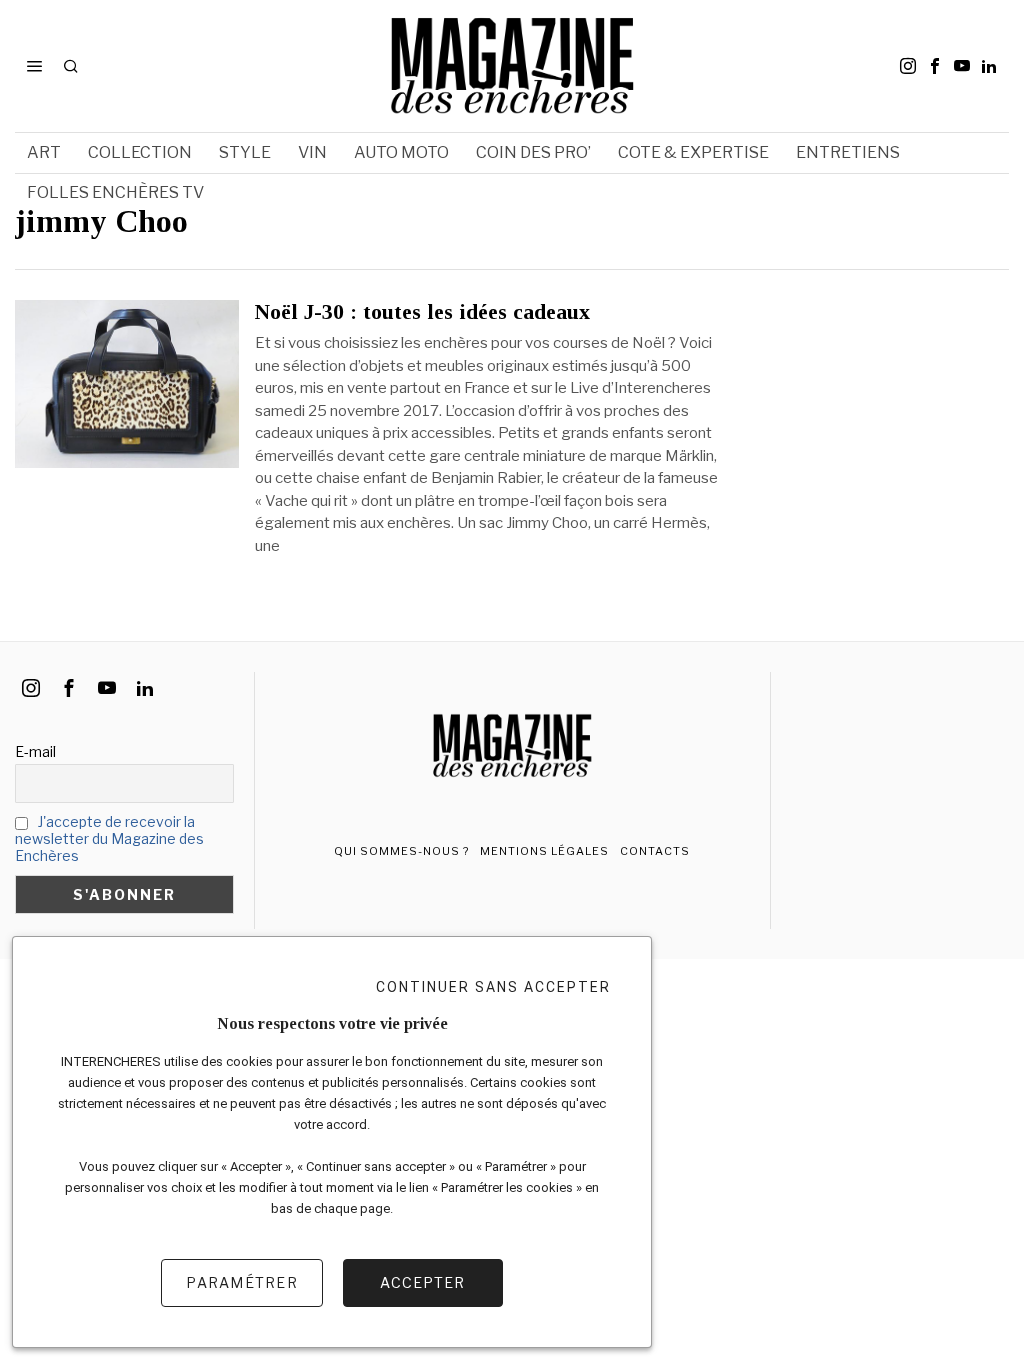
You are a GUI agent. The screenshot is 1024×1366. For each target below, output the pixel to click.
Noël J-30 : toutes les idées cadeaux (422, 312)
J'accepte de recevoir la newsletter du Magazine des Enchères (109, 838)
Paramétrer (242, 1282)
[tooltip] (908, 66)
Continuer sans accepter (493, 987)
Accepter (422, 1282)
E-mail (35, 751)
